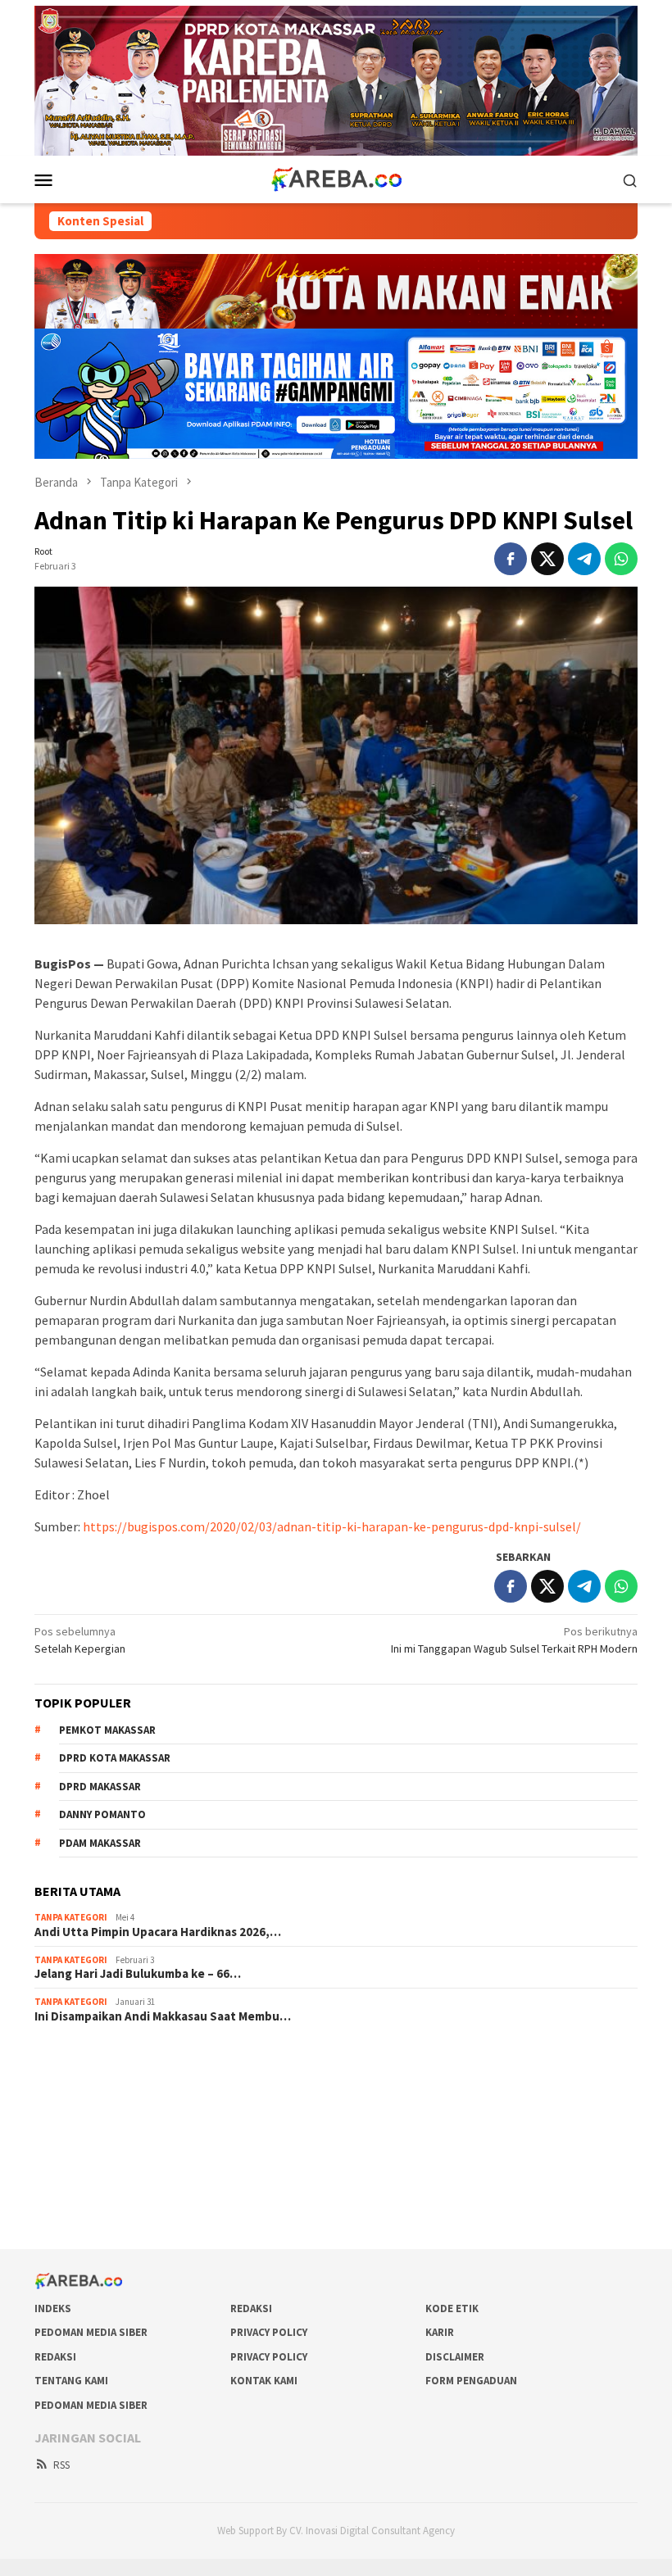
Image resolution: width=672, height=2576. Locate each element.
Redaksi (251, 2308)
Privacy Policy (269, 2332)
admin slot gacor (75, 2125)
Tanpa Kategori (71, 1917)
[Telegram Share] (584, 559)
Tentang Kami (71, 2381)
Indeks (53, 2308)
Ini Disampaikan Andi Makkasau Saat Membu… (163, 2016)
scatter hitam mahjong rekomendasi (123, 2059)
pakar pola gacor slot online (102, 2192)
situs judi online (72, 2147)
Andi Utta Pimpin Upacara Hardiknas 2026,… (158, 1932)
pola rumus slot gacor (88, 2103)
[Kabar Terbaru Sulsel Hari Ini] (336, 179)
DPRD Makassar (100, 1787)
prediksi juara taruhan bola (99, 2214)
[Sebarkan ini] (511, 559)
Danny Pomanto (102, 1814)
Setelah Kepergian (80, 1640)
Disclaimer (455, 2357)
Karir (440, 2332)
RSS (61, 2465)
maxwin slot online (79, 2081)
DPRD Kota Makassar (115, 1758)
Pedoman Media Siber (91, 2332)
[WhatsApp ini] (621, 559)
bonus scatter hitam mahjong (106, 2170)
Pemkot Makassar (107, 1730)
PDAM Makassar (100, 1843)
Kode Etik (452, 2308)
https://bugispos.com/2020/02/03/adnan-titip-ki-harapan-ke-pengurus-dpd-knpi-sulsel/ (332, 1526)
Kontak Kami (264, 2381)
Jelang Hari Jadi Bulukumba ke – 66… (138, 1974)
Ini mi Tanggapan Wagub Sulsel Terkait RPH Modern (514, 1640)
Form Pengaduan (471, 2381)
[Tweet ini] (547, 559)
